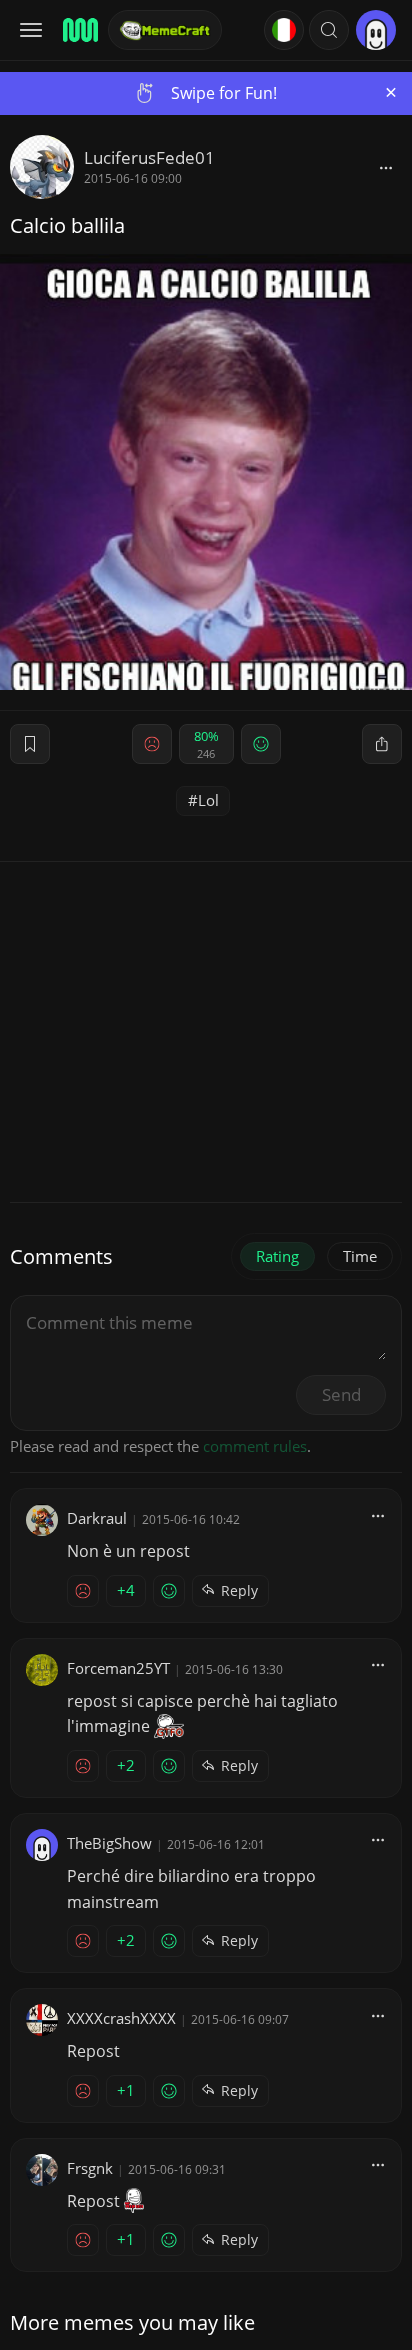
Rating (277, 1256)
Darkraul (97, 1518)
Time (360, 1256)
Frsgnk (90, 2168)
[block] (386, 167)
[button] (329, 30)
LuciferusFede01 (149, 157)
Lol (208, 800)
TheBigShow (109, 1843)
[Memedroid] (79, 30)
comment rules (255, 1446)
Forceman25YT (118, 1668)
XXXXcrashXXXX (121, 2018)
